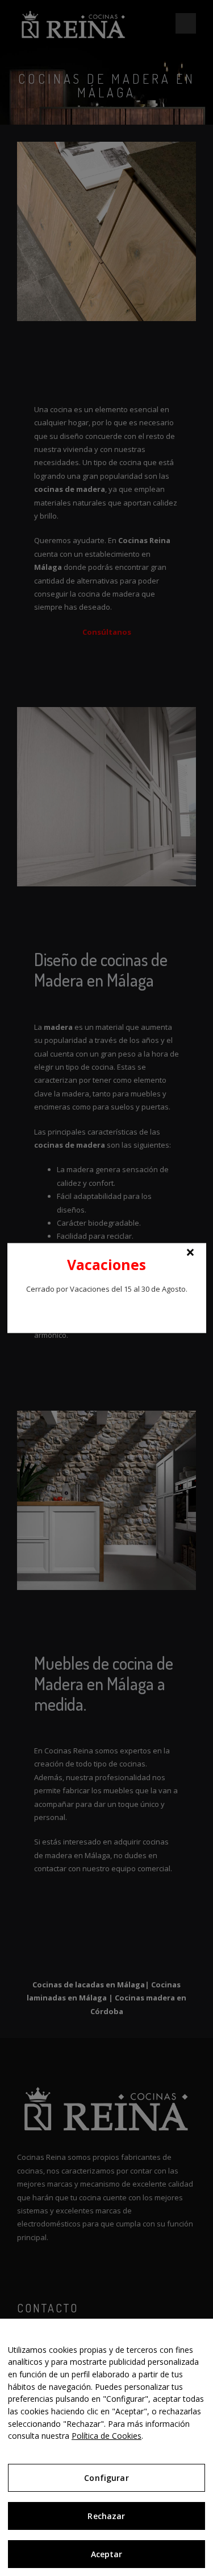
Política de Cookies (106, 2436)
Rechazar (106, 2516)
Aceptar (107, 2554)
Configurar (106, 2478)
